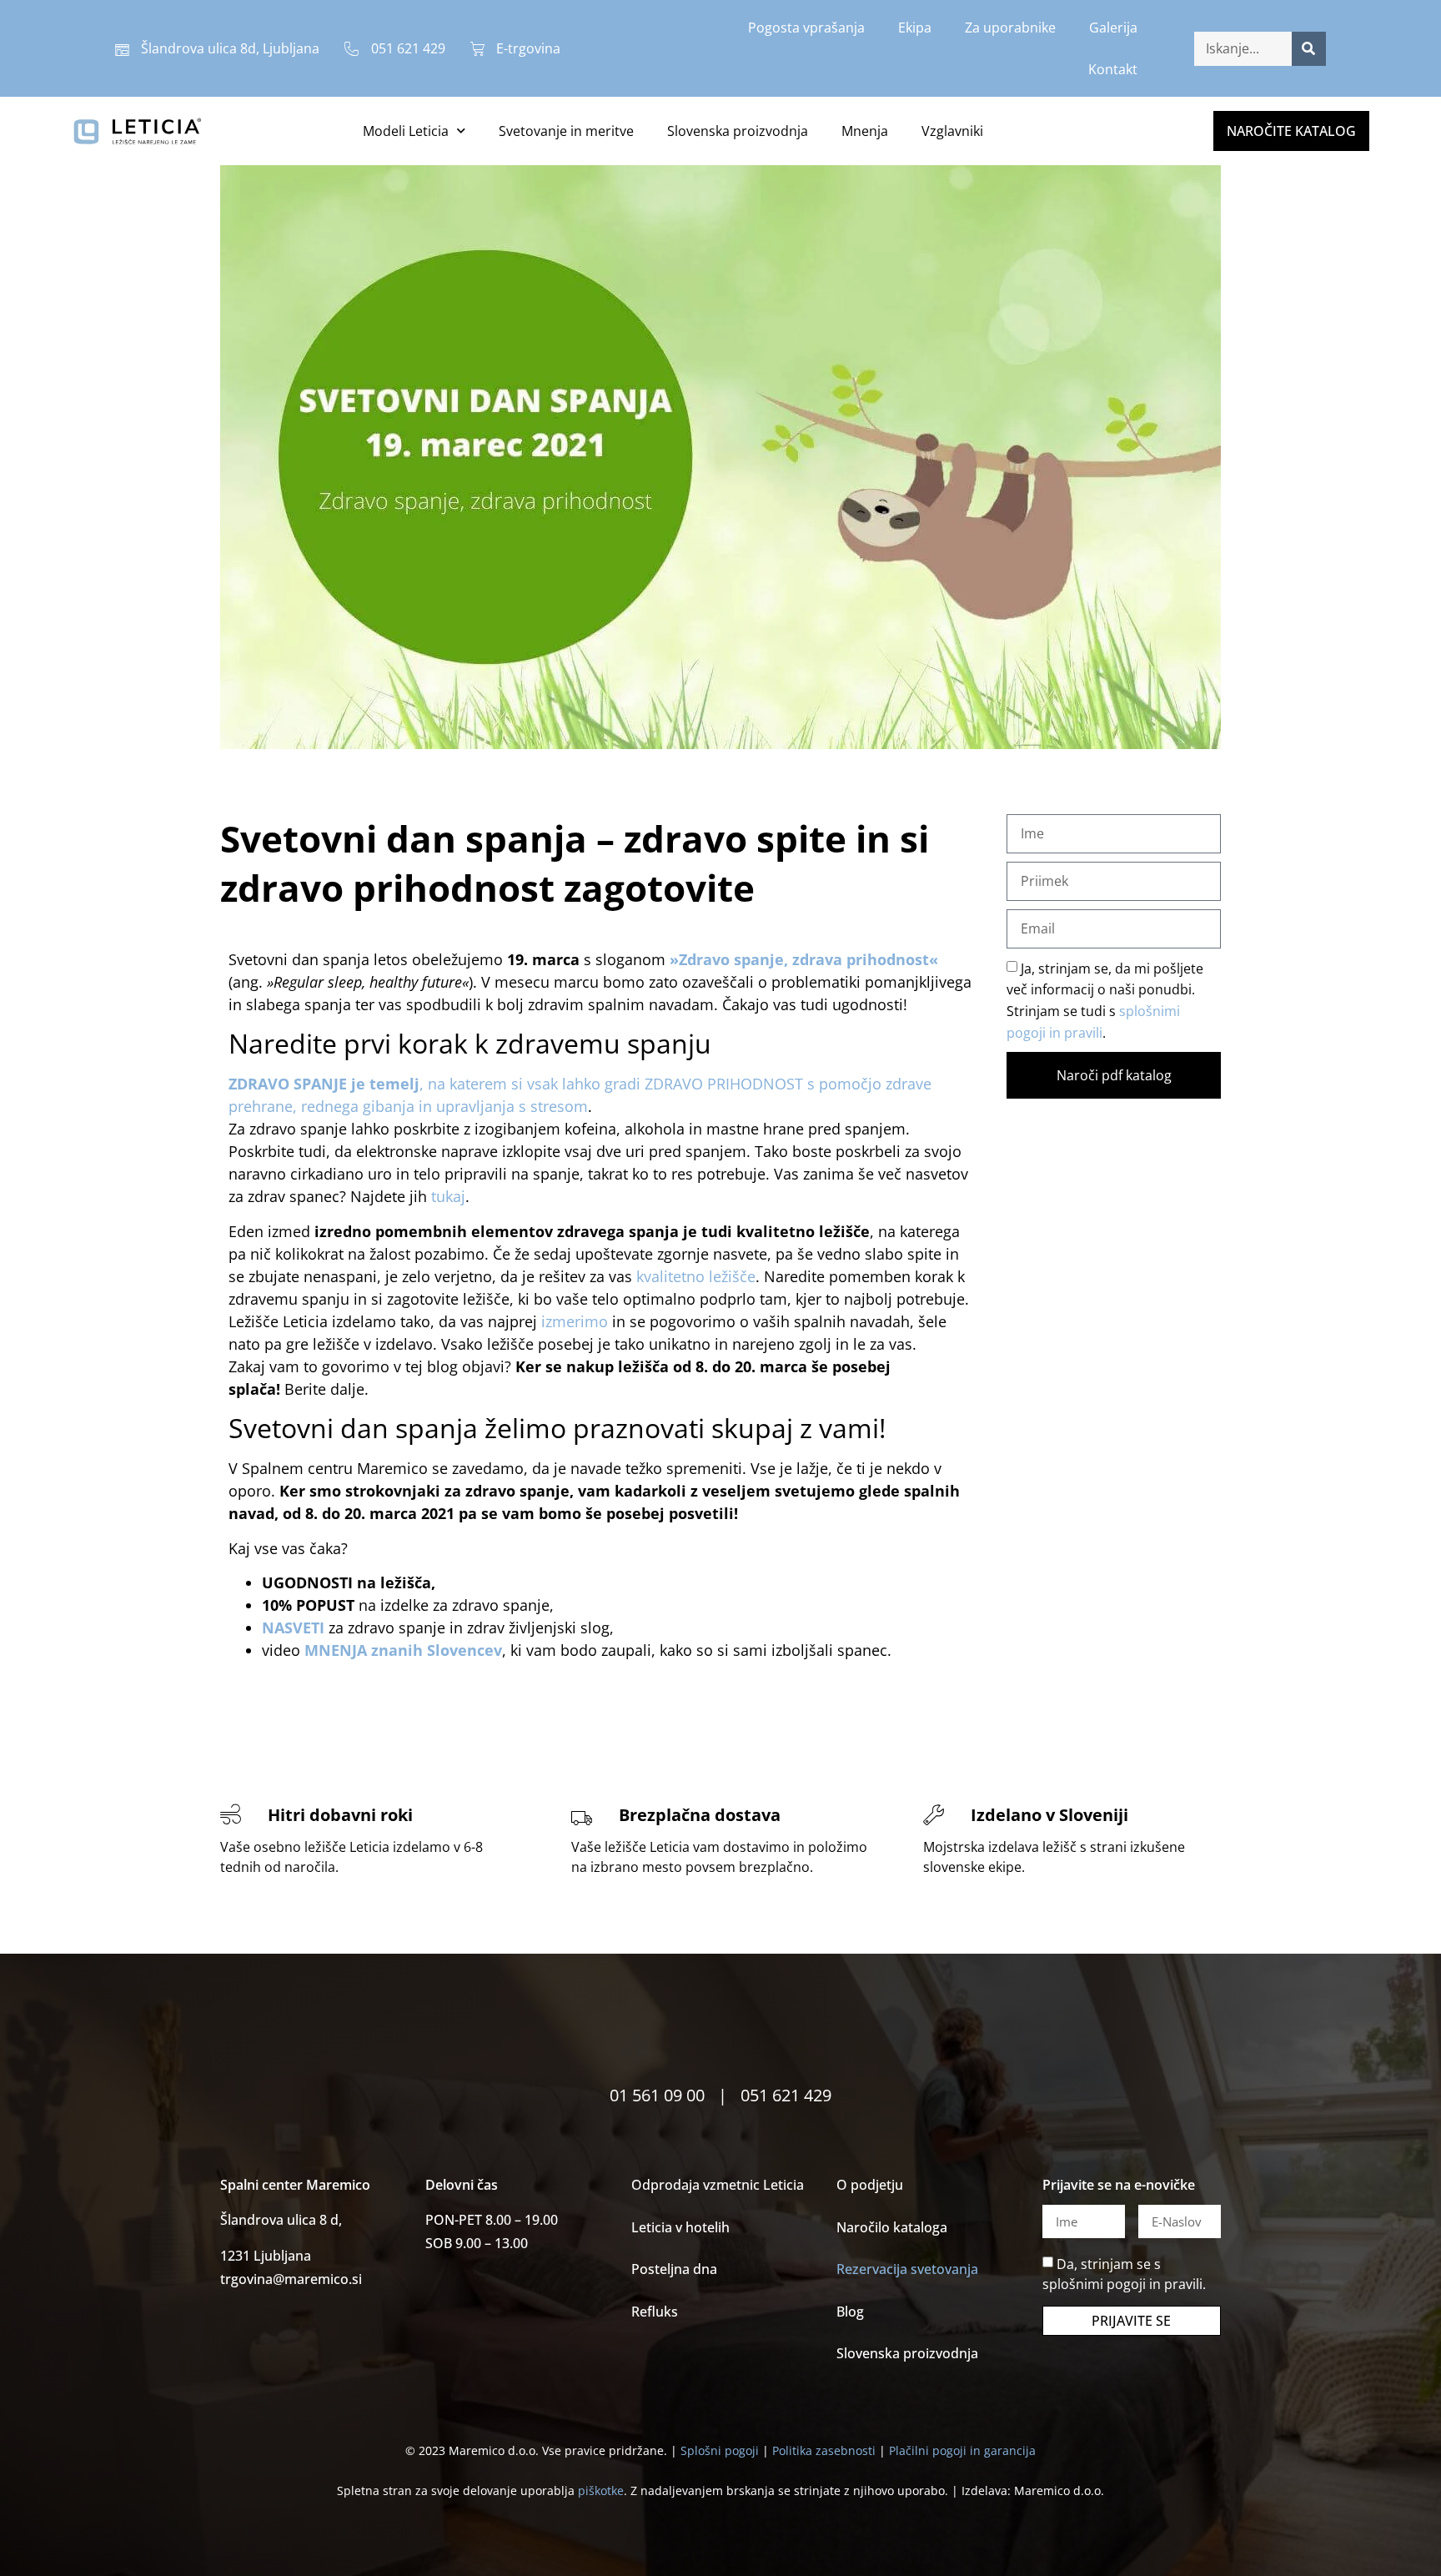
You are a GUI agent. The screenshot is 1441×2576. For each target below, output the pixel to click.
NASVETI (295, 1628)
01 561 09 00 (657, 2095)
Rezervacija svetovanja (907, 2269)
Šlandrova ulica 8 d (279, 2220)
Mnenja (865, 131)
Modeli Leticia (406, 131)
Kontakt (1113, 69)
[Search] (1309, 49)
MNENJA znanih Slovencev (403, 1650)
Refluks (655, 2312)
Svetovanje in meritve (566, 131)
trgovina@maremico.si (291, 2279)
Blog (850, 2312)
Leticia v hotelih (680, 2227)
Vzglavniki (952, 131)
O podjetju (870, 2185)
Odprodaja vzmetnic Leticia (718, 2185)
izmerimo (575, 1321)
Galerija (1113, 28)
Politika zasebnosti (824, 2450)
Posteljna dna (674, 2269)
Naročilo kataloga (892, 2227)
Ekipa (915, 28)
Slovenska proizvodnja (738, 131)
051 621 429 (786, 2095)
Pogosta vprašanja (806, 28)
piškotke (601, 2490)
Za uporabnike (1010, 28)
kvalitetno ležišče (696, 1276)
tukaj (448, 1196)
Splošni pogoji (720, 2450)
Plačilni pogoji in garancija (962, 2450)
